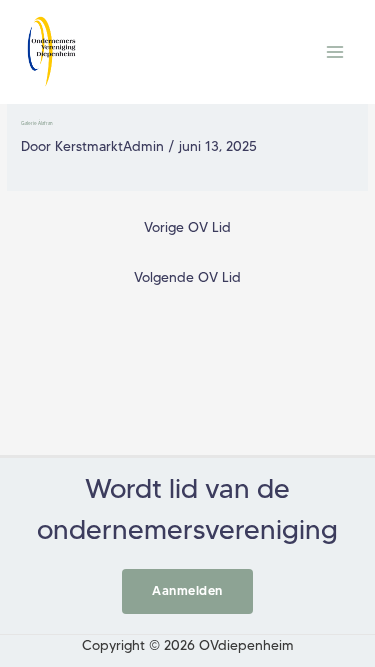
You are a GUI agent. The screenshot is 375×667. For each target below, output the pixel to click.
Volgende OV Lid (187, 277)
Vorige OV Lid (187, 227)
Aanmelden (187, 590)
